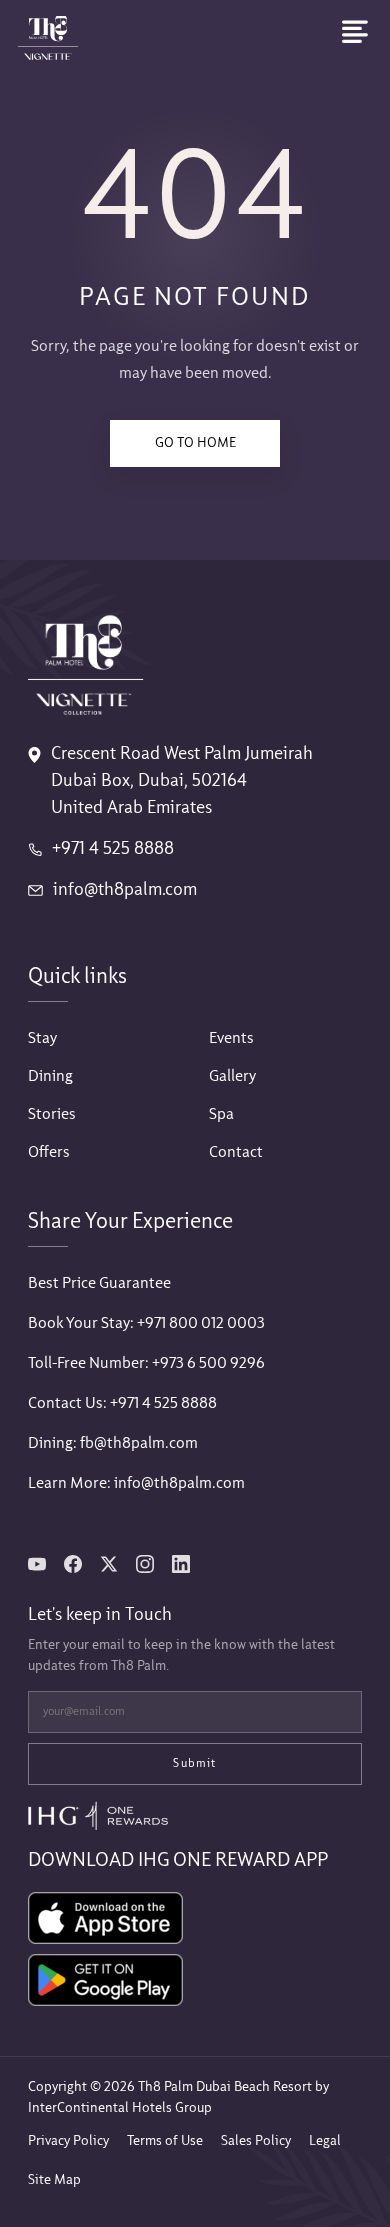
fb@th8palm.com (139, 1443)
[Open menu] (355, 32)
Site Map (54, 2180)
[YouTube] (37, 1564)
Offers (49, 1152)
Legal (325, 2141)
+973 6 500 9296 (208, 1363)
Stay (42, 1038)
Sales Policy (256, 2141)
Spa (221, 1114)
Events (231, 1038)
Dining (50, 1076)
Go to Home (195, 443)
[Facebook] (73, 1564)
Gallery (232, 1076)
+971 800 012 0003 (201, 1323)
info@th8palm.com (125, 890)
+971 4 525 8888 (113, 849)
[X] (109, 1564)
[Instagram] (145, 1564)
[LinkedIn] (181, 1564)
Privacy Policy (68, 2141)
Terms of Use (165, 2141)
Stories (52, 1114)
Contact (236, 1152)
